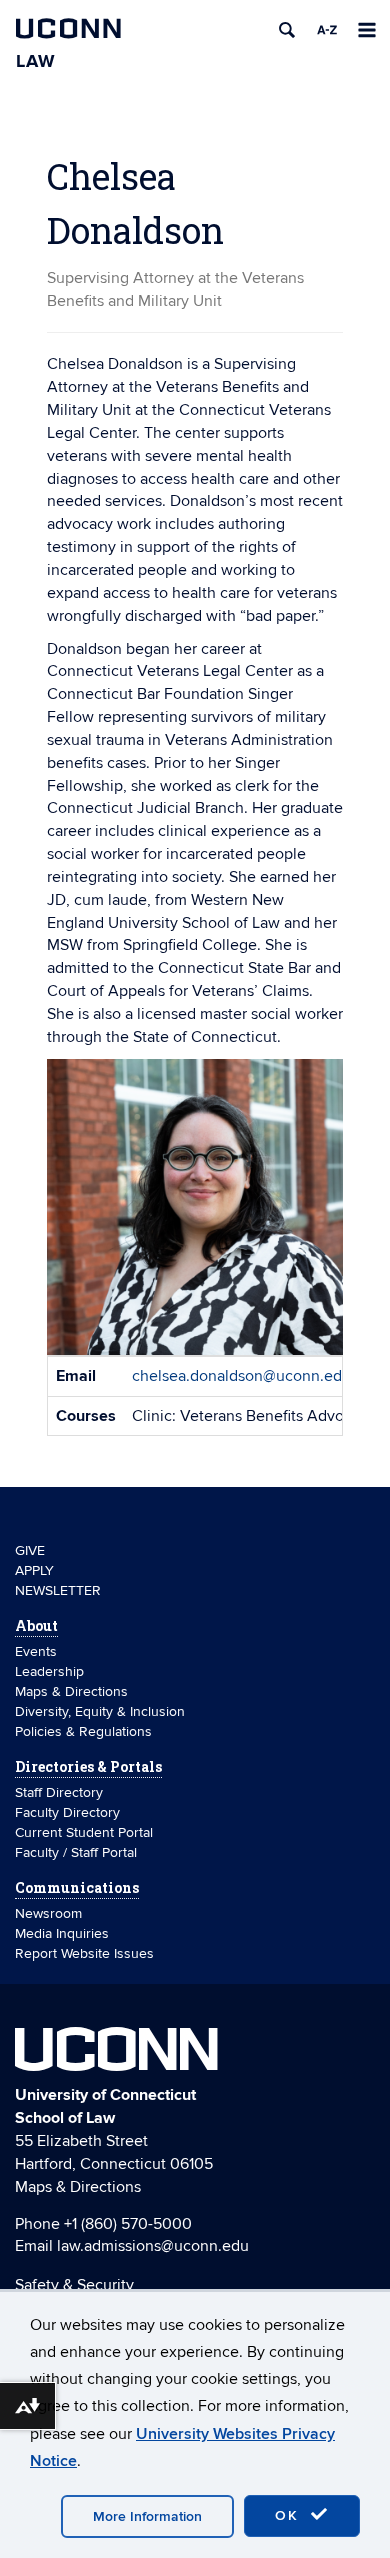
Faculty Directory (67, 1812)
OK (290, 2515)
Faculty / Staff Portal (76, 1852)
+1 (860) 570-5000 (128, 2224)
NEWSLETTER (58, 1590)
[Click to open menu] (367, 30)
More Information (147, 2516)
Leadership (49, 1671)
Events (36, 1651)
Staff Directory (59, 1792)
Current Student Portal (84, 1832)
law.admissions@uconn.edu (153, 2246)
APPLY (34, 1570)
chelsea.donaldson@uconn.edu (241, 1376)
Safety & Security (74, 2285)
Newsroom (50, 1913)
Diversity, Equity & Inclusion (100, 1711)
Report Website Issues (84, 1953)
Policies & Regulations (83, 1731)
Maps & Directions (71, 1691)
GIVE (30, 1550)
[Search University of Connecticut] (287, 30)
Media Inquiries (62, 1933)
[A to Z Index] (327, 30)
